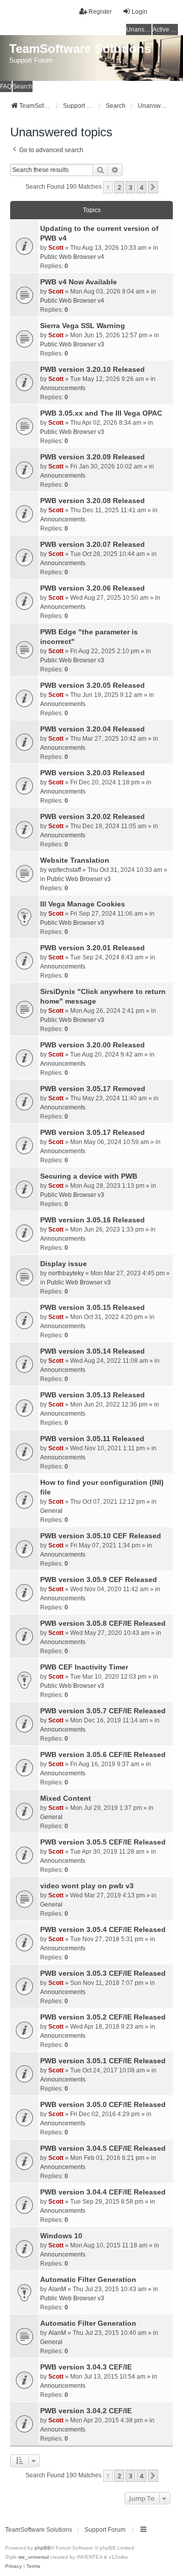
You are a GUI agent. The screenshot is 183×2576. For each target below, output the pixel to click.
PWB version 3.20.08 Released (93, 501)
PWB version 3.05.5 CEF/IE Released (103, 1842)
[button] (153, 187)
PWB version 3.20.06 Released (93, 588)
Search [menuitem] (23, 86)
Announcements (63, 388)
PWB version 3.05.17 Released (93, 1132)
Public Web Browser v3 (72, 344)
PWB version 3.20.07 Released (93, 544)
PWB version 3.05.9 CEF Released (99, 1579)
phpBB (43, 2548)
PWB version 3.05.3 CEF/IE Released (103, 1973)
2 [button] (119, 187)
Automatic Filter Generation (88, 2279)
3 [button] (130, 187)
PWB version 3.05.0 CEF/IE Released (103, 2104)
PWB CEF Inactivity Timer (84, 1667)
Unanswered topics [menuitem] (139, 30)
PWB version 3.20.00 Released (93, 1045)
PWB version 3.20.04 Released (93, 729)
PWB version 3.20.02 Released (93, 816)
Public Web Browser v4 (72, 257)
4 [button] (142, 187)
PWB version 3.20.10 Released (93, 369)
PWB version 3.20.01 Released (93, 948)
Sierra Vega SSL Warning (83, 326)
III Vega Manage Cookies (83, 904)
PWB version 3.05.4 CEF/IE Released (103, 1929)
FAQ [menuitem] (6, 86)
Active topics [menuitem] (165, 30)
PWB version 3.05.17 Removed (93, 1089)
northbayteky (66, 1273)
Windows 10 (61, 2236)
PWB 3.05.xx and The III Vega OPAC (101, 413)
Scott (56, 248)
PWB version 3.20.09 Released (93, 457)
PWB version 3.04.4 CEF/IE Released (103, 2192)
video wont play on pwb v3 (87, 1886)
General (51, 1511)
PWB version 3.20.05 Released (93, 685)
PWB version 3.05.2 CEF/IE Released (103, 2017)
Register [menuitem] (100, 12)
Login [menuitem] (140, 12)
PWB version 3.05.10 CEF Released (101, 1536)
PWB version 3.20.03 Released (93, 773)
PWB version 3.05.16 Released (93, 1220)
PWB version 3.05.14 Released (93, 1351)
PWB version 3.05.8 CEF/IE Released (103, 1623)
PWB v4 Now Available (79, 282)
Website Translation (75, 860)
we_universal (34, 2557)
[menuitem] (13, 2566)
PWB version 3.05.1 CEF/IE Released (103, 2061)
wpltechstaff (65, 870)
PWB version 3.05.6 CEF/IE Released (103, 1754)
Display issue (64, 1264)
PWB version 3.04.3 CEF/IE (86, 2367)
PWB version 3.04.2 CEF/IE (86, 2411)
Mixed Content (66, 1798)
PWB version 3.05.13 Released (93, 1395)
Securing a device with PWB (89, 1176)
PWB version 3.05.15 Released (93, 1307)
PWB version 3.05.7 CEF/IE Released (103, 1711)
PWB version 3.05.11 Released (92, 1439)
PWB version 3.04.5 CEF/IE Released (103, 2148)
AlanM (57, 2289)
